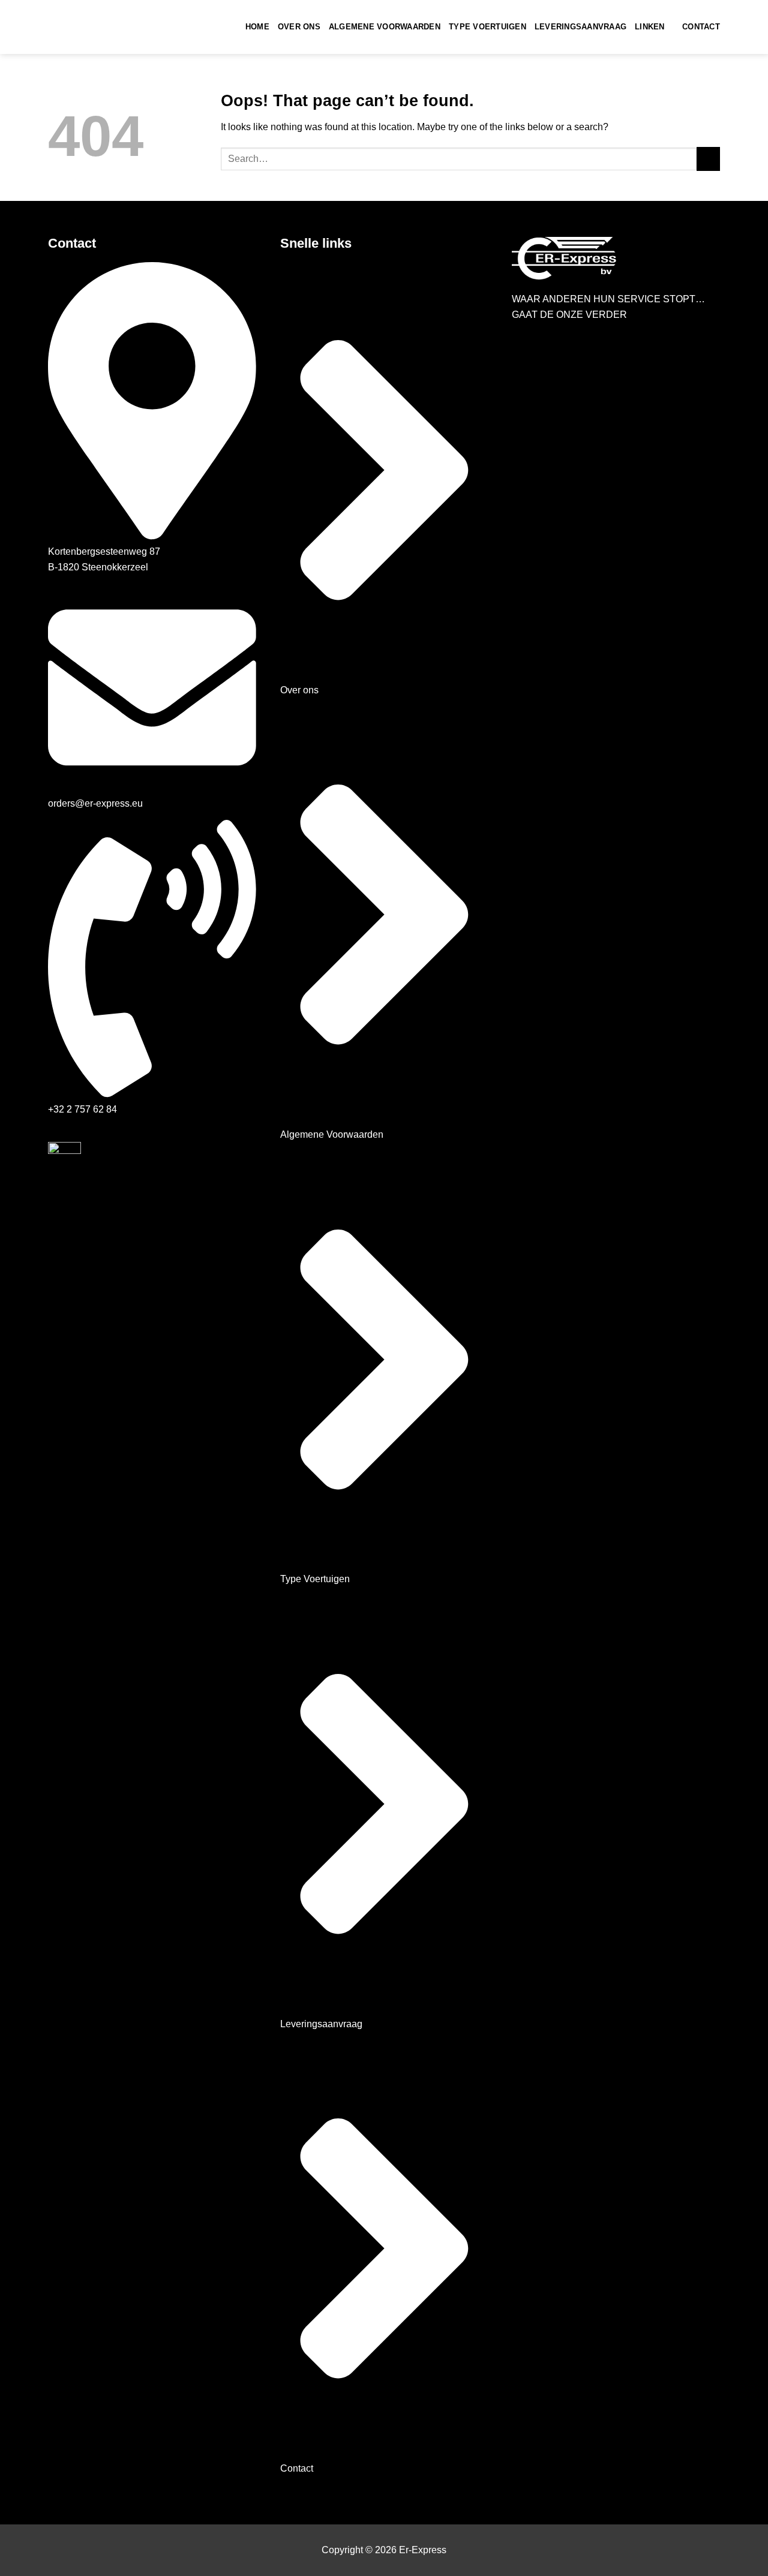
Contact (701, 27)
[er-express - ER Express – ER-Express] (108, 27)
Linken (650, 27)
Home (257, 27)
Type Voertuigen (487, 27)
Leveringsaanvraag (580, 27)
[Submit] (708, 159)
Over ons (299, 27)
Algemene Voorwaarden (385, 27)
